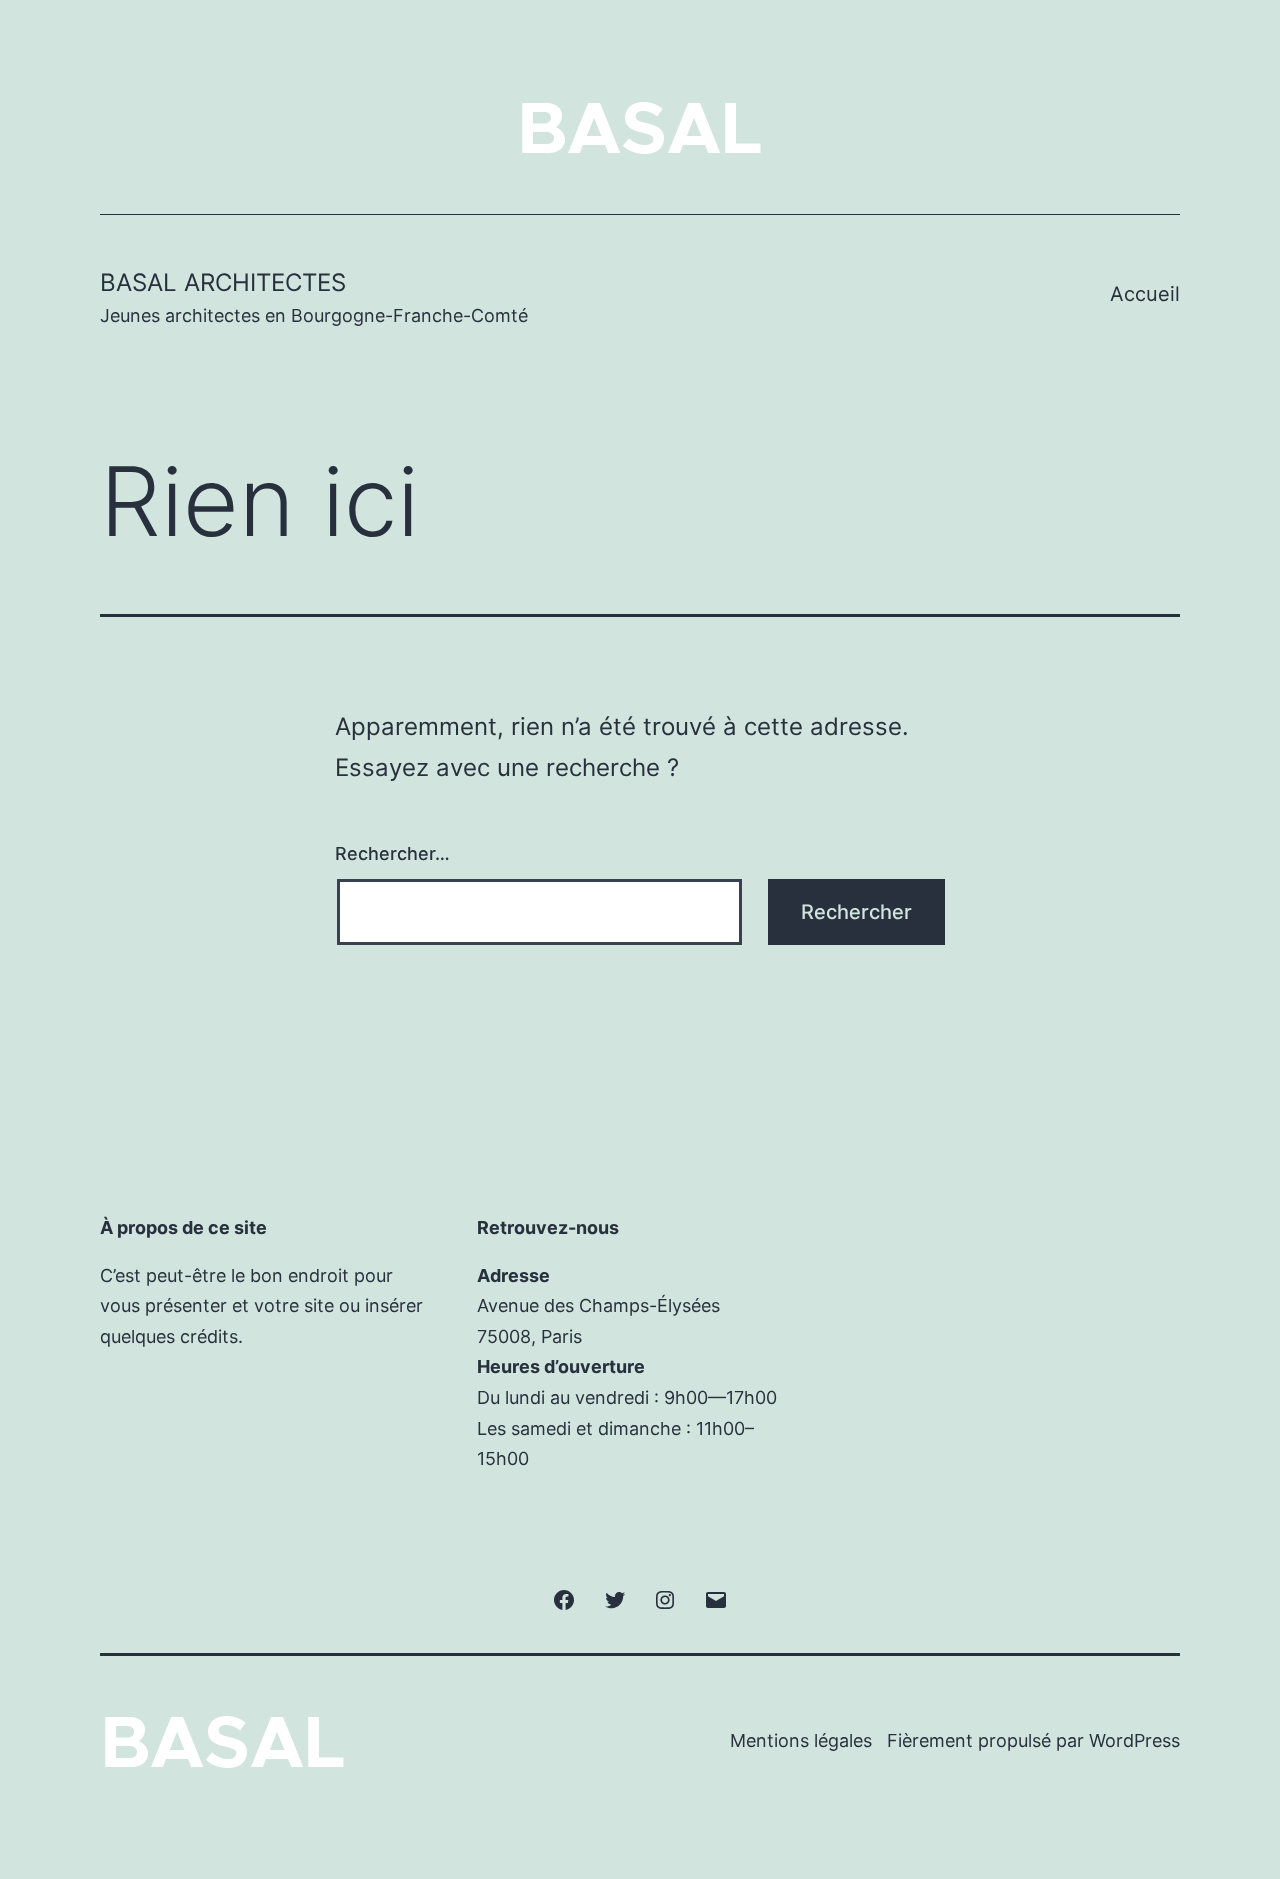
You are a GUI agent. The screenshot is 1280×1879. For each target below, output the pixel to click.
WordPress (1134, 1740)
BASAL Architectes (223, 282)
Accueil (1145, 294)
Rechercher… (392, 853)
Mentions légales (801, 1740)
